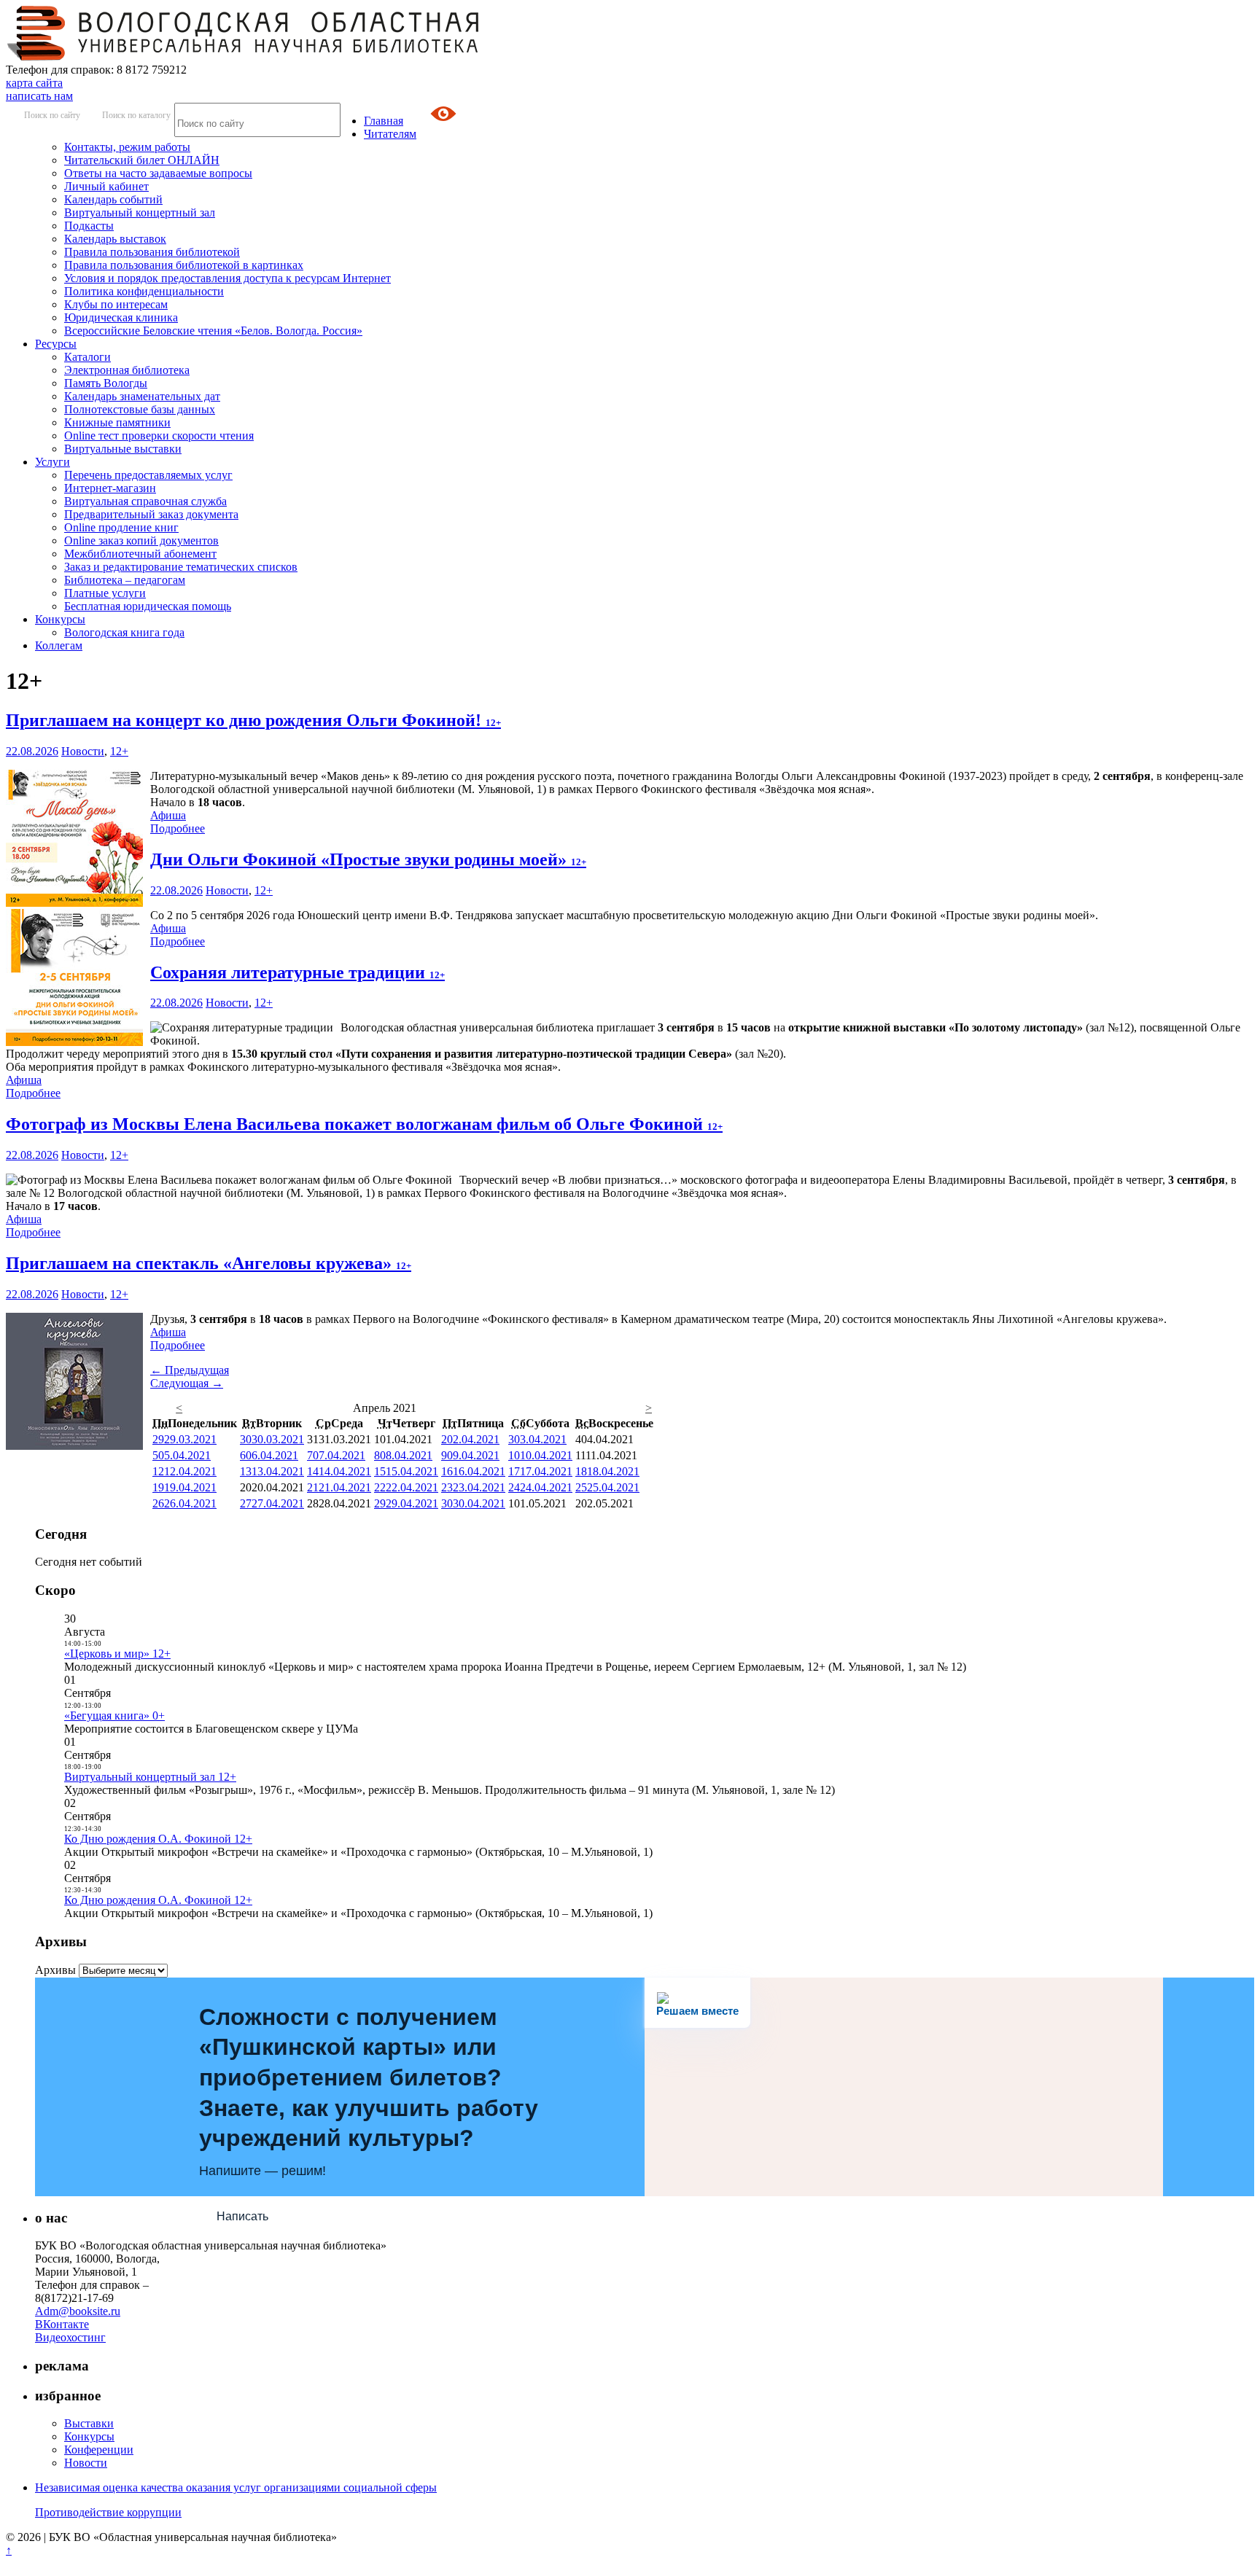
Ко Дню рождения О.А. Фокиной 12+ (158, 1839)
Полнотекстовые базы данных (140, 409)
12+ (119, 751)
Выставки (89, 2423)
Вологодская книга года (124, 632)
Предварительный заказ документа (151, 514)
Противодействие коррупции (108, 2512)
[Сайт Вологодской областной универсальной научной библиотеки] (244, 56)
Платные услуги (105, 593)
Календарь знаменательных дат (142, 396)
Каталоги (87, 357)
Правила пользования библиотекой (152, 252)
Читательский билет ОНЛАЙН (142, 160)
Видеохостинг (70, 2337)
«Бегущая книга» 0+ (114, 1716)
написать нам (39, 96)
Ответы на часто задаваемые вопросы (158, 173)
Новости (83, 751)
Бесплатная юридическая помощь (148, 606)
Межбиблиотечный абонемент (140, 554)
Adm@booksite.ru (78, 2311)
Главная (384, 121)
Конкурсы (60, 619)
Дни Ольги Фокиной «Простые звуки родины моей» (368, 859)
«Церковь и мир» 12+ (117, 1654)
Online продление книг (121, 527)
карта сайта (34, 83)
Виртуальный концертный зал (140, 212)
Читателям (390, 134)
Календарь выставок (115, 239)
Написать (242, 2216)
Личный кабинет (106, 186)
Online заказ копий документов (141, 540)
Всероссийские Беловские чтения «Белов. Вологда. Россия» (213, 331)
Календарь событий (113, 199)
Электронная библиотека (127, 370)
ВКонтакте (62, 2324)
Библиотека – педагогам (125, 580)
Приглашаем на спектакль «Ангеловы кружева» (209, 1263)
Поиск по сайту (52, 115)
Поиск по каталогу (136, 115)
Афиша (168, 815)
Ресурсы (56, 344)
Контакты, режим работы (127, 147)
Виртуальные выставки (123, 449)
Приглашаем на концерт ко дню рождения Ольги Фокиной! (253, 720)
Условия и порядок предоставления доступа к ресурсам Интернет (227, 278)
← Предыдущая (190, 1370)
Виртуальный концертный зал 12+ (150, 1777)
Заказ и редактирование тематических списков (181, 567)
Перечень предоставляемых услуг (148, 475)
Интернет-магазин (110, 488)
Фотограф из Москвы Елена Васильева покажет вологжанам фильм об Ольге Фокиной (364, 1124)
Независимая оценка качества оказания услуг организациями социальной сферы (236, 2487)
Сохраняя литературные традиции (297, 972)
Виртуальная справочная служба (145, 501)
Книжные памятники (117, 422)
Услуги (52, 462)
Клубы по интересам (116, 304)
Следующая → (187, 1383)
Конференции (99, 2450)
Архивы (55, 1970)
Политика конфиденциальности (144, 291)
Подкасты (89, 226)
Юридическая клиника (121, 317)
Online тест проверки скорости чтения (159, 436)
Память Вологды (106, 383)
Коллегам (59, 645)
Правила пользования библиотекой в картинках (184, 265)
